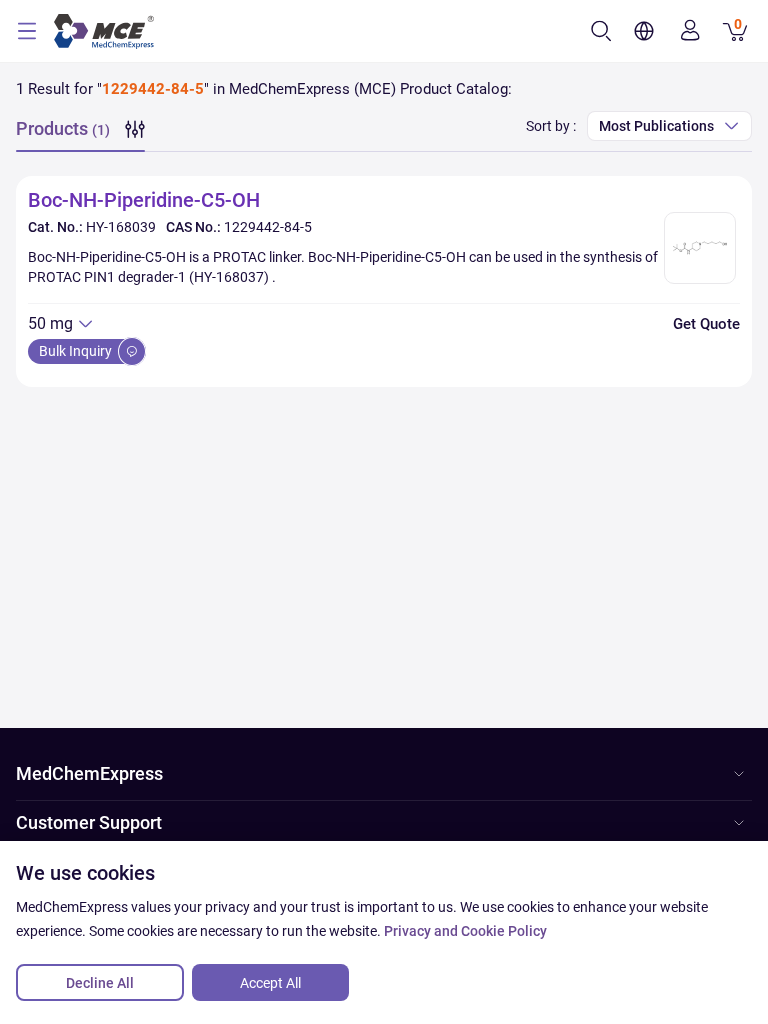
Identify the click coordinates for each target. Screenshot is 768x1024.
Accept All (270, 983)
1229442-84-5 (268, 227)
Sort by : (551, 126)
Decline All (100, 983)
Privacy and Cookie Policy (465, 931)
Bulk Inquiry (77, 351)
